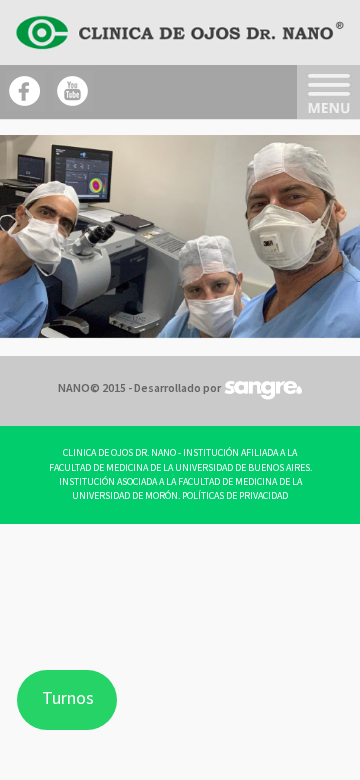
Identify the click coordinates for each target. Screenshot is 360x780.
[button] (27, 236)
